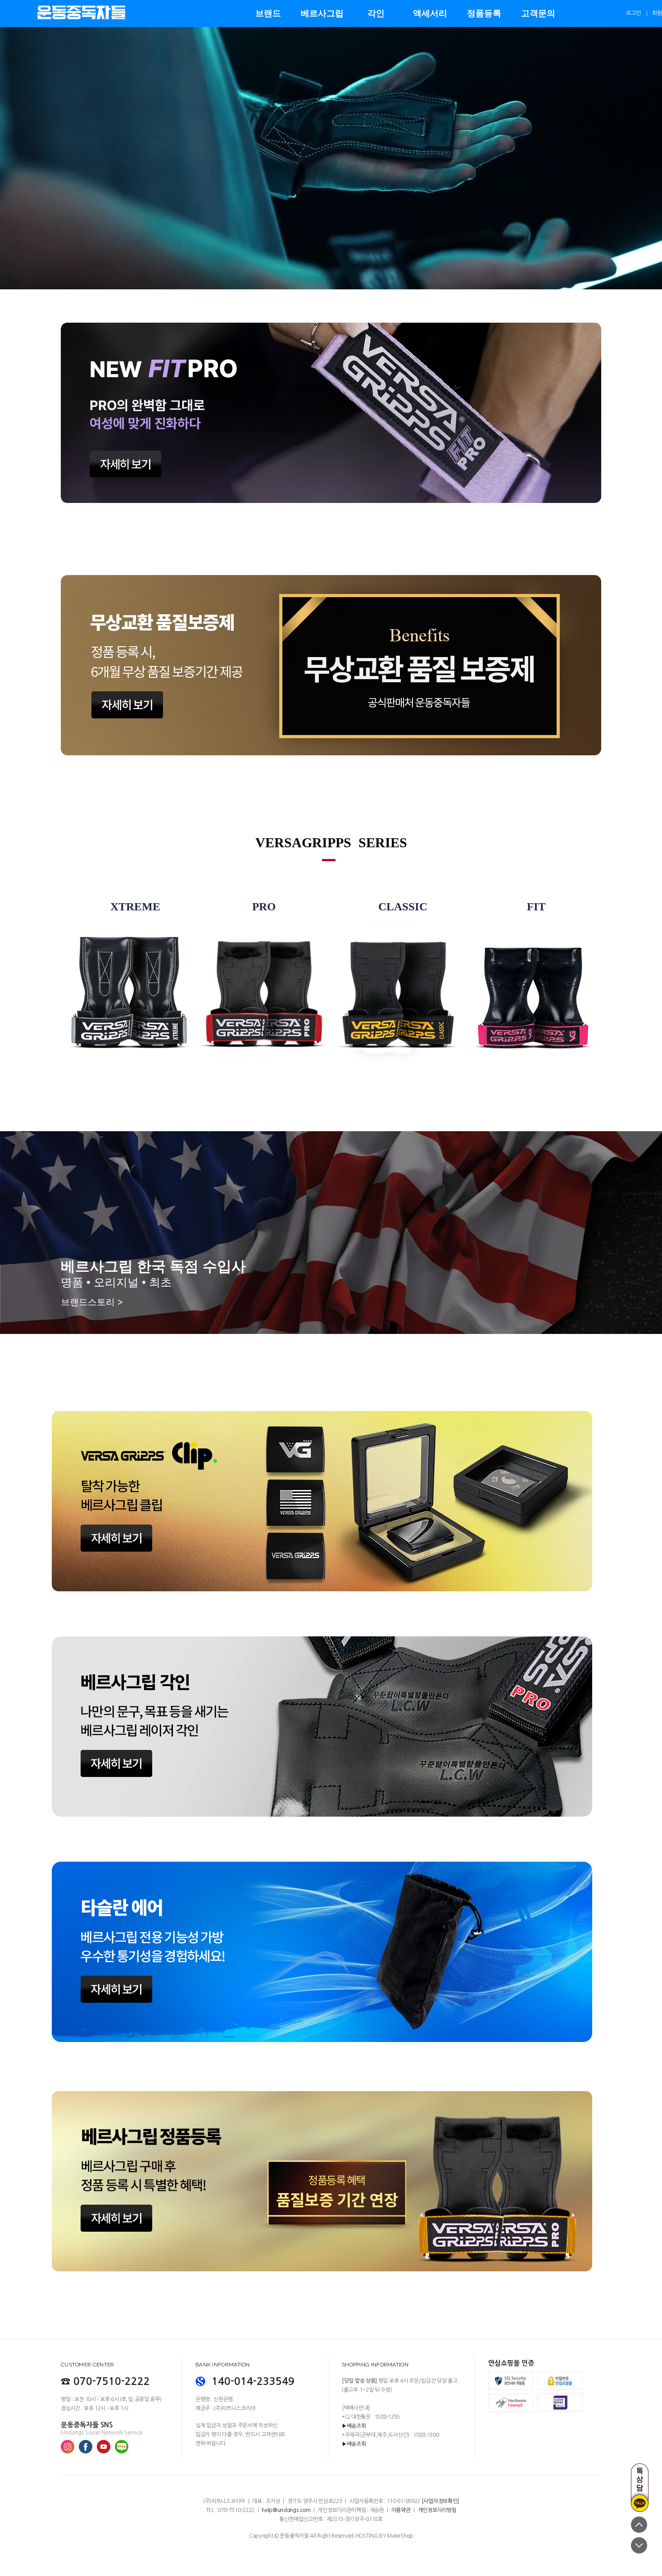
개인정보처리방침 (437, 2510)
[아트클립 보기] (331, 1450)
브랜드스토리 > (92, 1302)
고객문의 (538, 13)
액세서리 (430, 13)
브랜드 (268, 13)
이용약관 (401, 2510)
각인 (376, 13)
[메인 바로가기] (81, 7)
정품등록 (484, 13)
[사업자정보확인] (440, 2501)
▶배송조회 (354, 2426)
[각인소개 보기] (331, 1675)
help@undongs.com (286, 2510)
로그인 (633, 13)
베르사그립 (322, 13)
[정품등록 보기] (331, 2094)
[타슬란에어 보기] (331, 1900)
